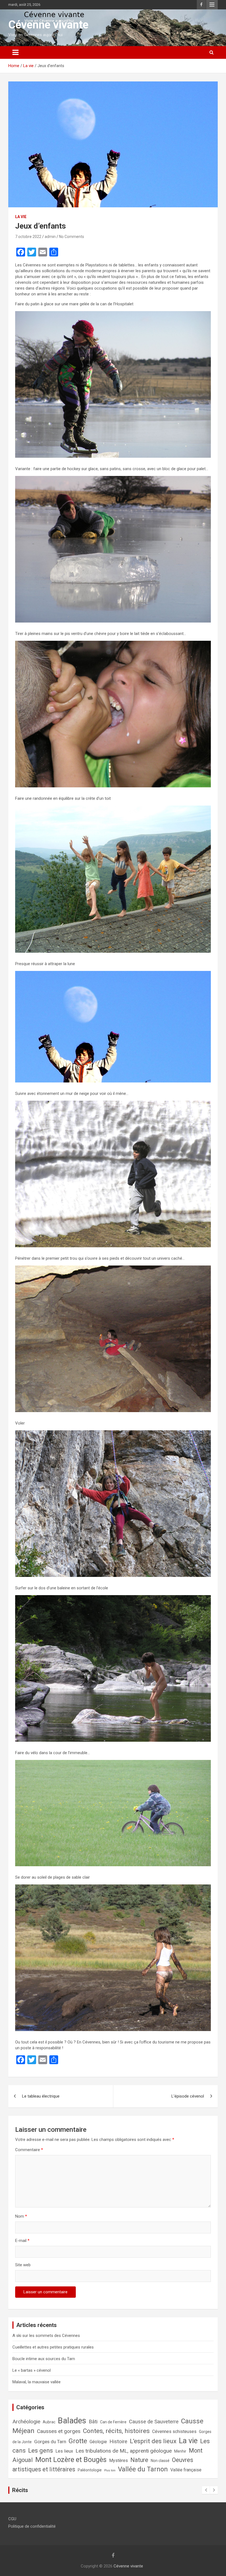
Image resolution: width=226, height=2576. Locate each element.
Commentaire (29, 2150)
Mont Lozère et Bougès (71, 2459)
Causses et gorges (59, 2431)
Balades (72, 2421)
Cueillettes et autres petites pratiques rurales (53, 2347)
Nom (21, 2216)
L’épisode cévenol (188, 2096)
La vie (21, 217)
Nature (139, 2460)
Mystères (119, 2460)
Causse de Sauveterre (154, 2422)
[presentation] (206, 2490)
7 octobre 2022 (28, 237)
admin (50, 237)
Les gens (41, 2451)
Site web (23, 2265)
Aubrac (49, 2422)
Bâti (93, 2422)
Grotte (78, 2441)
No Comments (72, 237)
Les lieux (64, 2451)
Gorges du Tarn (50, 2442)
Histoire (118, 2441)
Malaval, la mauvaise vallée (37, 2382)
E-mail (22, 2241)
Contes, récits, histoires (116, 2431)
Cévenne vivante (48, 25)
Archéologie (26, 2422)
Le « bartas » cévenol (32, 2370)
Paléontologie (90, 2470)
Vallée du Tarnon (143, 2469)
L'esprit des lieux (153, 2441)
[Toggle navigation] (15, 52)
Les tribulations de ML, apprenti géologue (124, 2451)
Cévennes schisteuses (174, 2431)
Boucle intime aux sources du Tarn (44, 2359)
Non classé (160, 2461)
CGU (12, 2519)
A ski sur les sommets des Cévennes (46, 2336)
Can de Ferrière (113, 2422)
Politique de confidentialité (32, 2526)
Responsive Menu (212, 5)
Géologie (98, 2442)
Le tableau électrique (41, 2096)
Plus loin (110, 2470)
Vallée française (186, 2470)
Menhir (180, 2451)
